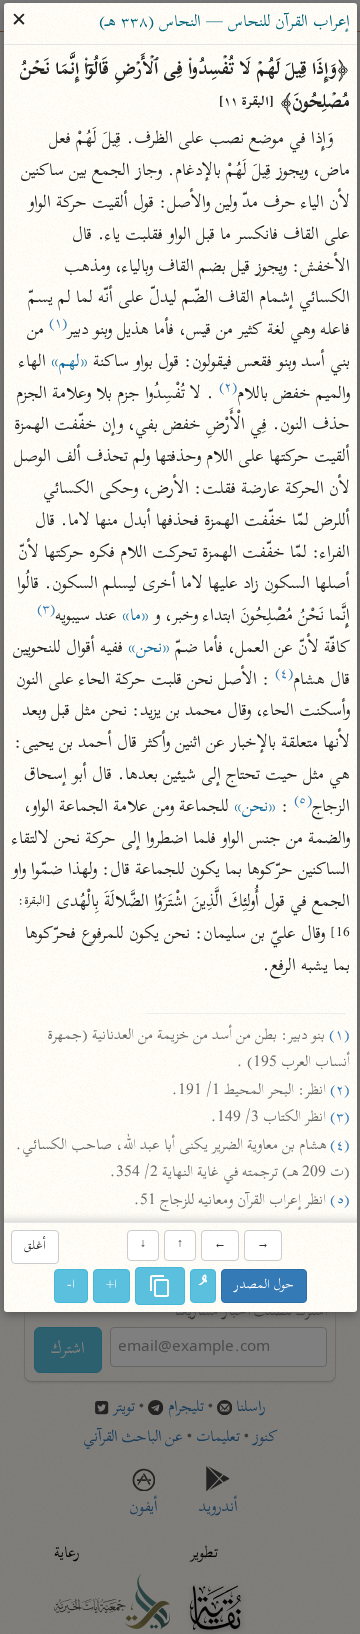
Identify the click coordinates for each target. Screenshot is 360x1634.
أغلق (34, 1246)
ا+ (111, 1286)
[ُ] (203, 1287)
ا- (71, 1286)
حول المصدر (264, 1286)
